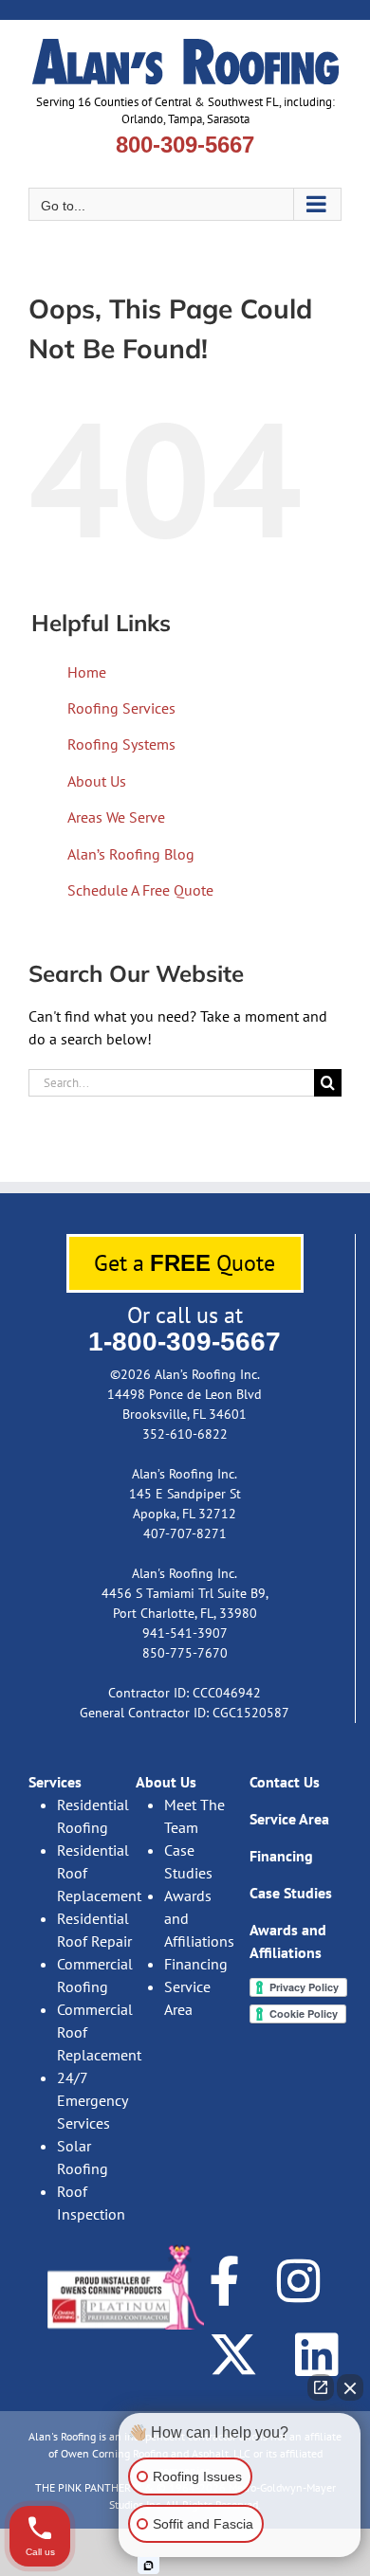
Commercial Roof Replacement (95, 2032)
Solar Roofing (83, 2157)
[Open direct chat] (321, 2387)
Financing (196, 1964)
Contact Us (285, 1782)
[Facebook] (224, 2281)
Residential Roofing (93, 1816)
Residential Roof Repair (94, 1930)
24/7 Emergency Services (92, 2100)
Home (87, 672)
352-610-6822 (185, 1434)
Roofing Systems (121, 744)
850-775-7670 (185, 1653)
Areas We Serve (116, 817)
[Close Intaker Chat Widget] (350, 2387)
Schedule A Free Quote (140, 890)
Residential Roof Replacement (95, 1873)
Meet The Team (194, 1816)
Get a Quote (185, 1263)
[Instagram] (299, 2281)
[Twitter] (233, 2355)
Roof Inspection (91, 2203)
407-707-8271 (185, 1533)
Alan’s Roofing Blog (131, 854)
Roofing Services (121, 708)
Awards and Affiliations (199, 1918)
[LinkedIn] (317, 2355)
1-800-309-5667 (185, 1342)
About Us (97, 781)
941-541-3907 (185, 1633)
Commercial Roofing (95, 1975)
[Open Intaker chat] (148, 2566)
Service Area (187, 1998)
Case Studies (188, 1861)
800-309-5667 (185, 145)
